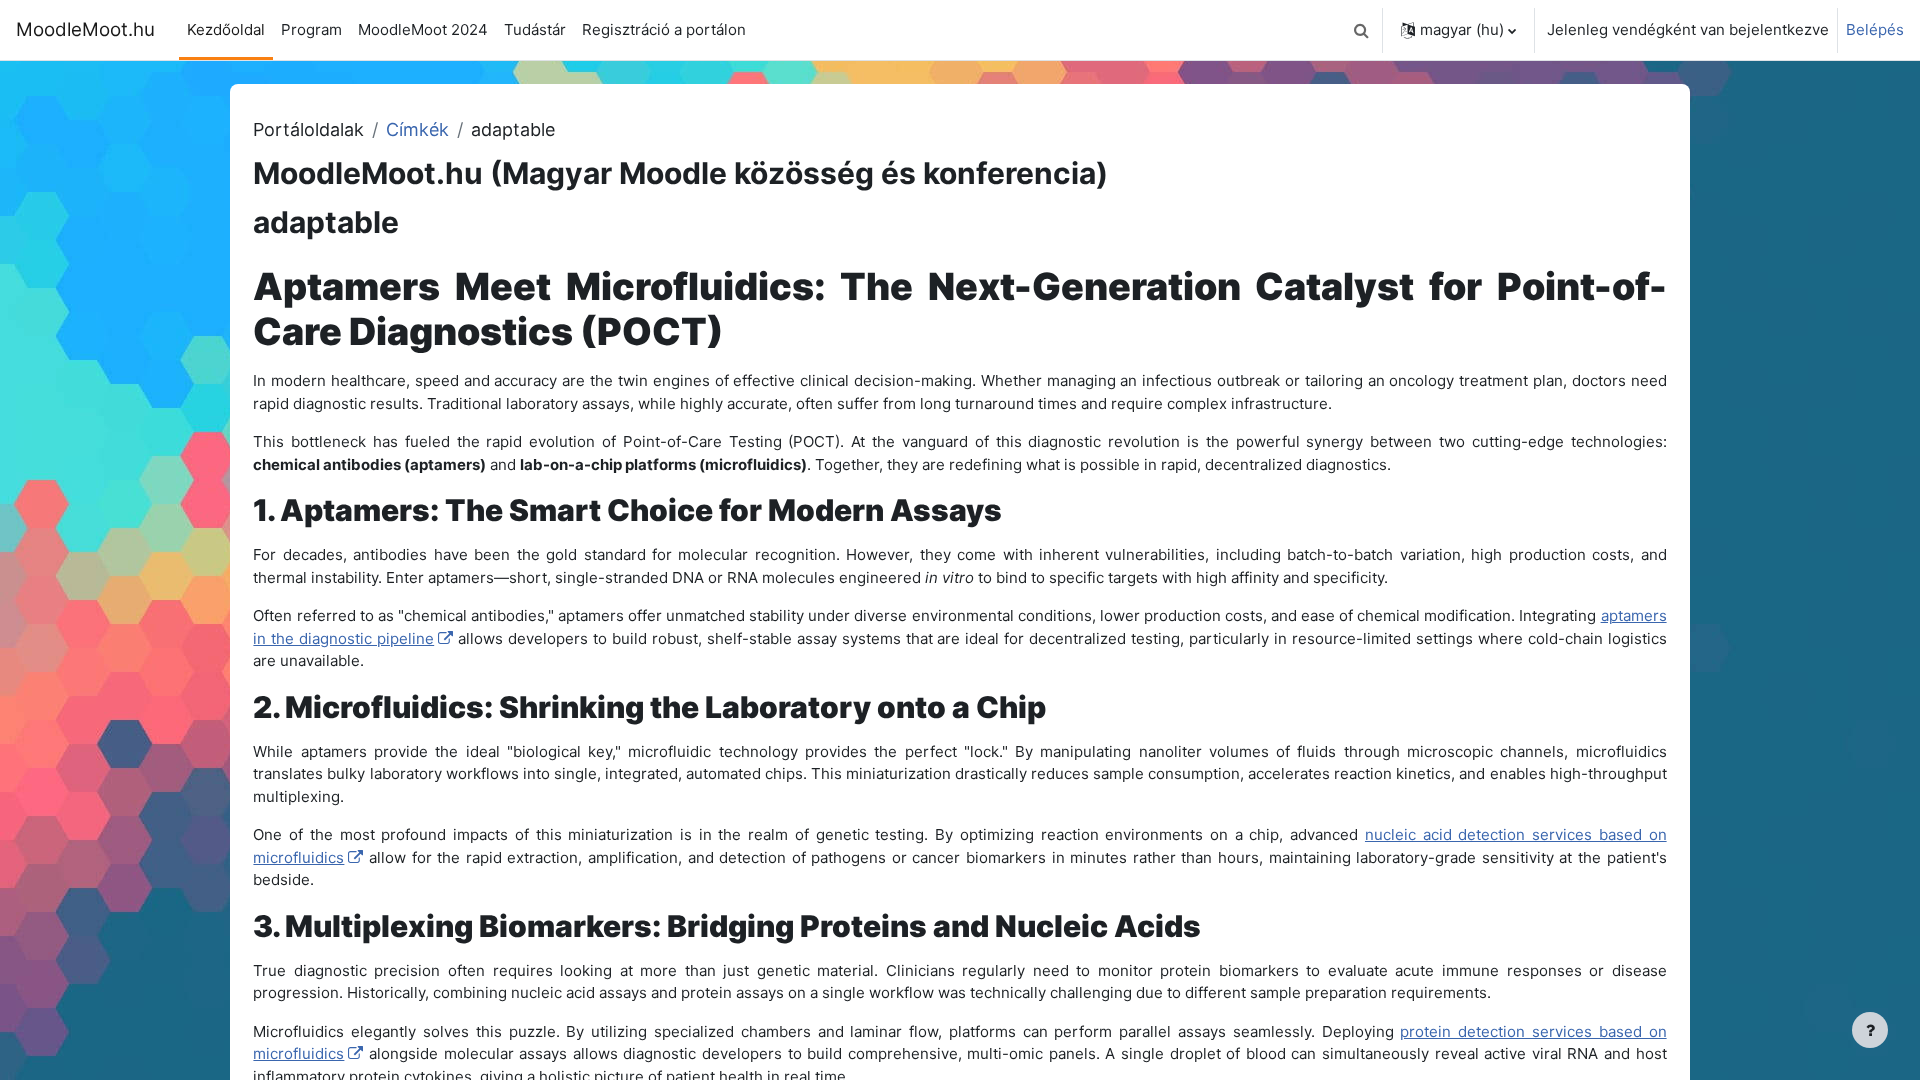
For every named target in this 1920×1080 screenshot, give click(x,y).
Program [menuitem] (311, 29)
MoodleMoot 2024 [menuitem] (423, 29)
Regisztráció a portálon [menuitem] (664, 29)
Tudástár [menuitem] (535, 29)
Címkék (417, 129)
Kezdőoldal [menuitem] (226, 29)
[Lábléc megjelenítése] (1870, 1030)
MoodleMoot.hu (85, 29)
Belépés (1875, 29)
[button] (1361, 30)
